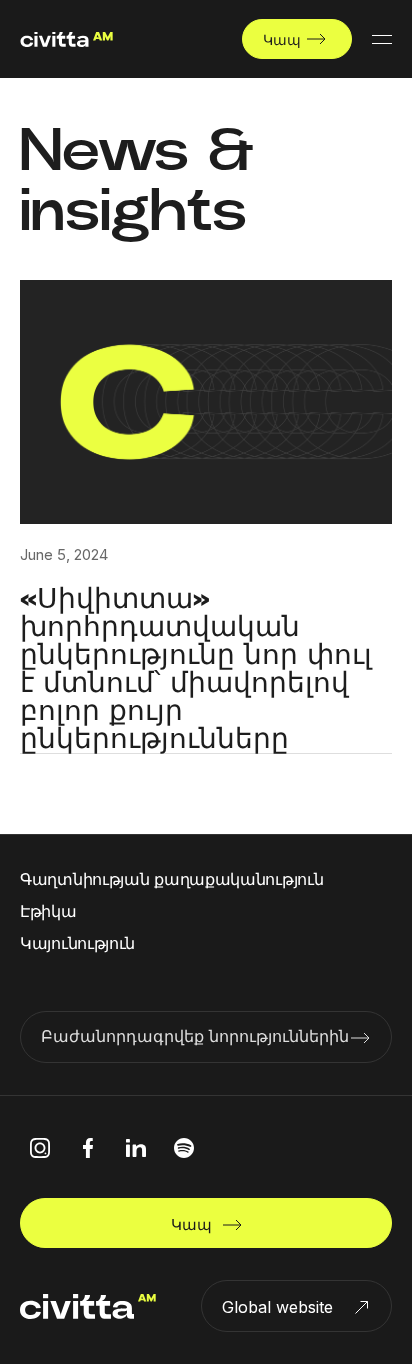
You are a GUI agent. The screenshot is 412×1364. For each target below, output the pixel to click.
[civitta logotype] (66, 39)
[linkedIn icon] (136, 1148)
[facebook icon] (88, 1148)
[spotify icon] (184, 1148)
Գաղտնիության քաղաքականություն (171, 879)
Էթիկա (48, 911)
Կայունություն (77, 943)
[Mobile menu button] (382, 39)
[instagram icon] (40, 1148)
